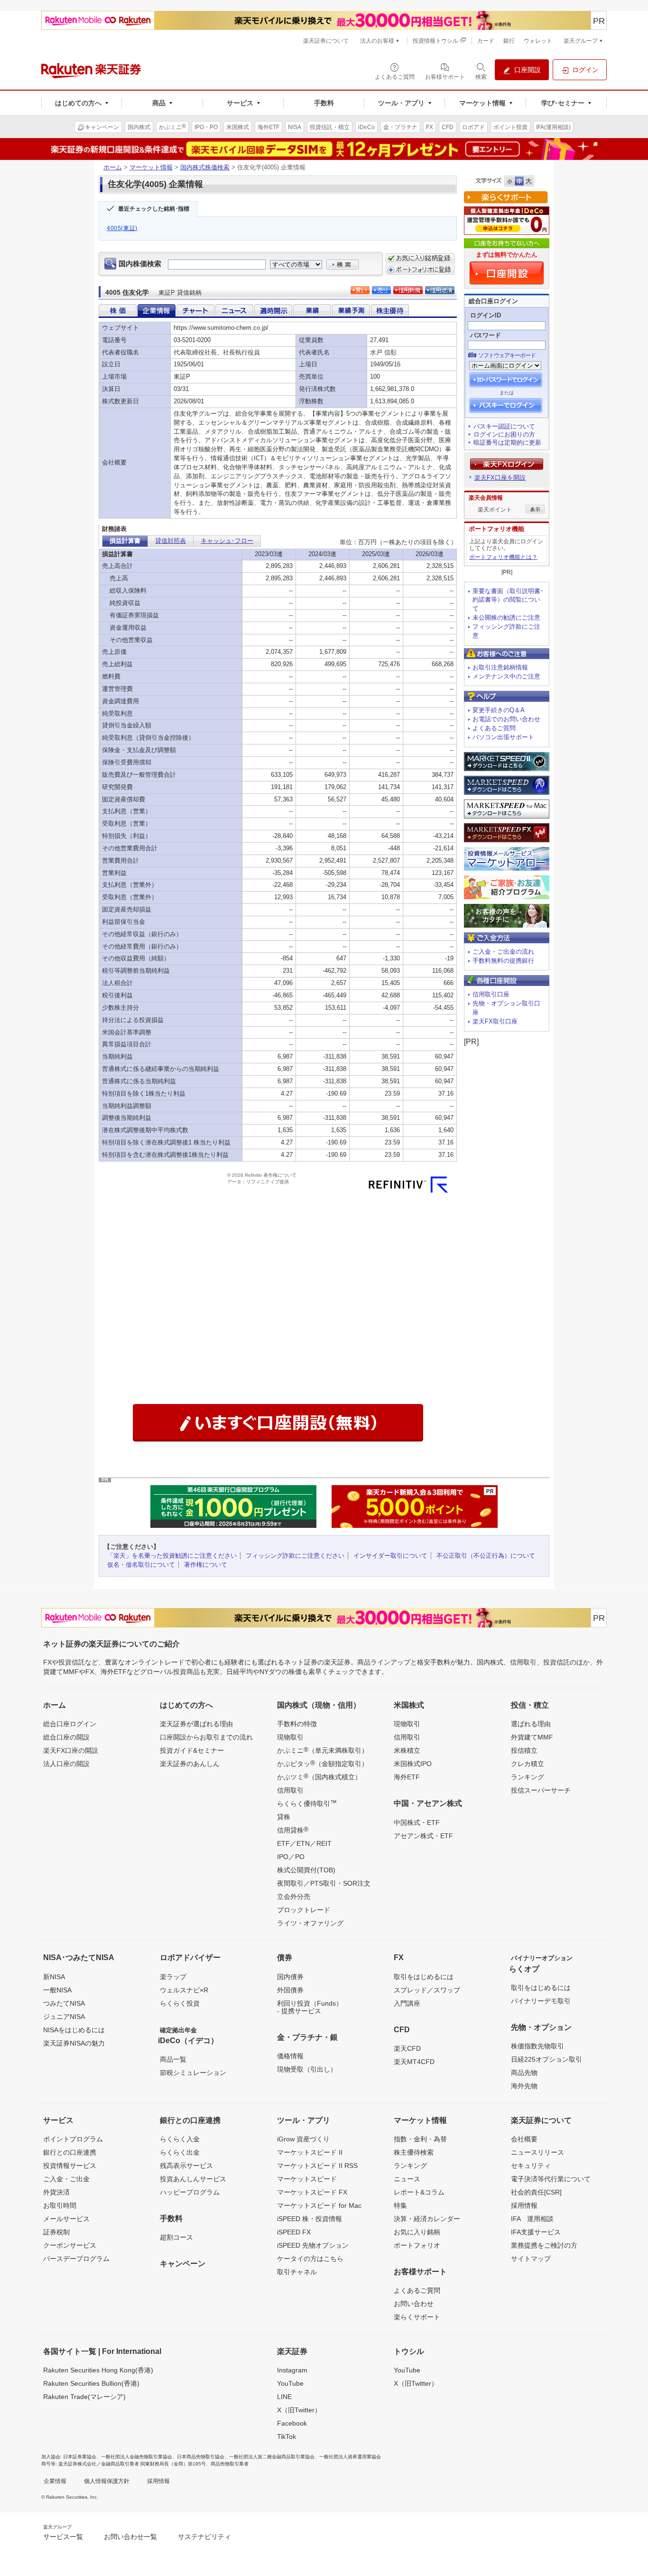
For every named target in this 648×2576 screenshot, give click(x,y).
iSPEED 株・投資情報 (310, 2219)
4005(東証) (122, 228)
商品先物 (524, 2073)
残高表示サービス (186, 2166)
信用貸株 (293, 1830)
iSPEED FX (294, 2232)
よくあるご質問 (494, 728)
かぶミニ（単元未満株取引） (323, 1750)
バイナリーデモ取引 (541, 2001)
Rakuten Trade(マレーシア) (84, 2397)
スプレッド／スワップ (427, 1990)
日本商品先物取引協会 (201, 2457)
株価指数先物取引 (537, 2046)
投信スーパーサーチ (541, 1790)
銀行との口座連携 (70, 2152)
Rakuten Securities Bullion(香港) (91, 2383)
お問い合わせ (414, 2304)
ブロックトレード (304, 1910)
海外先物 (524, 2086)
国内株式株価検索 (205, 167)
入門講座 (407, 2003)
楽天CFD (407, 2048)
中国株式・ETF (417, 1823)
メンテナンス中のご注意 (506, 676)
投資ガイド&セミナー (192, 1750)
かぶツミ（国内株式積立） (319, 1776)
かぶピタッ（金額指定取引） (323, 1763)
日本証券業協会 (80, 2457)
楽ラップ (173, 1977)
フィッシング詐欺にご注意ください (295, 1556)
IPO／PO (291, 1857)
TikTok (287, 2437)
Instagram (292, 2370)
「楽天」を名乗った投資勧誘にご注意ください (172, 1556)
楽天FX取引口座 (495, 1021)
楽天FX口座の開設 (71, 1750)
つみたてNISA (64, 2003)
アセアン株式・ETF (423, 1836)
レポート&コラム (419, 2192)
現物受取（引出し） (307, 2069)
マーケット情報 (151, 167)
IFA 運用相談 (532, 2219)
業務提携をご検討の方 (544, 2245)
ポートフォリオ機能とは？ (503, 557)
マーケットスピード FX (312, 2192)
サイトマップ (531, 2259)
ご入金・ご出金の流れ (503, 952)
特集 (400, 2205)
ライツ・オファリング (310, 1923)
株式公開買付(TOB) (306, 1870)
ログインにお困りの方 (504, 434)
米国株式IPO (413, 1764)
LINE (284, 2397)
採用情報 (524, 2205)
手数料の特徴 (297, 1724)
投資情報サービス (70, 2166)
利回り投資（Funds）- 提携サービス (310, 2007)
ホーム (113, 167)
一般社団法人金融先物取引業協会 (137, 2457)
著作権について (206, 1565)
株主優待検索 (414, 2152)
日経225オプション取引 (546, 2059)
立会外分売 (294, 1897)
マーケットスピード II (310, 2152)
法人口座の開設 (66, 1764)
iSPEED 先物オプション (313, 2245)
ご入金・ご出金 (66, 2179)
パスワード (486, 335)
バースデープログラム (76, 2259)
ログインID (486, 315)
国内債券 (290, 1977)
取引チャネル (297, 2272)
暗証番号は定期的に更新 (507, 442)
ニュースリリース (537, 2152)
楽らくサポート (417, 2317)
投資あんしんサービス (193, 2179)
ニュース (407, 2179)
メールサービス (66, 2219)
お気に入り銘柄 (417, 2232)
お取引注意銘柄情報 (500, 667)
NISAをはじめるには (74, 2030)
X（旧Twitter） (299, 2410)
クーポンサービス (70, 2245)
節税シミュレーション (193, 2073)
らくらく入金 (180, 2139)
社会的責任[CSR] (536, 2192)
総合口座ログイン (70, 1724)
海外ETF (407, 1777)
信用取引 (290, 1790)
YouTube (290, 2383)
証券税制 (56, 2232)
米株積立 (407, 1750)
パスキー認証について (504, 426)
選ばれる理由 (531, 1724)
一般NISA (57, 1990)
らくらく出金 (180, 2152)
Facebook (292, 2423)
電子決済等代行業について (551, 2179)
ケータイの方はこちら (310, 2259)
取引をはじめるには (424, 1977)
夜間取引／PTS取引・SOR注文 (324, 1883)
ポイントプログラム (73, 2139)
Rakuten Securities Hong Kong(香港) (98, 2370)
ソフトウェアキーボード (507, 355)
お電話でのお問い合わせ (506, 719)
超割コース (176, 2237)
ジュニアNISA (64, 2017)
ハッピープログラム (190, 2192)
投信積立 (524, 1750)
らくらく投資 (180, 2003)
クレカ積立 (528, 1764)
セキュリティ (531, 2166)
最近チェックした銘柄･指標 (154, 209)
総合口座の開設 (66, 1737)
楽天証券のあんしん (190, 1764)
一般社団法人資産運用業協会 (350, 2457)
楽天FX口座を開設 (500, 478)
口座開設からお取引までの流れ (206, 1737)
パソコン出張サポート (503, 737)
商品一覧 (173, 2059)
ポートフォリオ (417, 2245)
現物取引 (290, 1737)
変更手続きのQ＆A (499, 710)
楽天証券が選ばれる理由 (196, 1724)
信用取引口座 (491, 994)
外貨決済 (56, 2192)
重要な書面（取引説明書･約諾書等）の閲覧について (508, 600)
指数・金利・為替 (420, 2139)
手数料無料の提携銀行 (503, 961)
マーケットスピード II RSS (317, 2166)
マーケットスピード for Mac (319, 2205)
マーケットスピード (307, 2179)
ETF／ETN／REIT (304, 1843)
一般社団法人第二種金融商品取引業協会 (272, 2457)
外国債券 (290, 1990)
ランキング (528, 1777)
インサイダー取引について (390, 1556)
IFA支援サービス (536, 2232)
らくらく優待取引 (307, 1803)
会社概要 (524, 2139)
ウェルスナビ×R (184, 1990)
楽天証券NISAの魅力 (74, 2043)
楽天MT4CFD (414, 2062)
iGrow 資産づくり (303, 2139)
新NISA (54, 1977)
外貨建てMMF (532, 1737)
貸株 (284, 1817)
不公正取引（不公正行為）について (486, 1556)
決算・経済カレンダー (427, 2219)
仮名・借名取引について (141, 1565)
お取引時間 (60, 2205)
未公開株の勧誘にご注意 (506, 618)
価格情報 (290, 2056)
